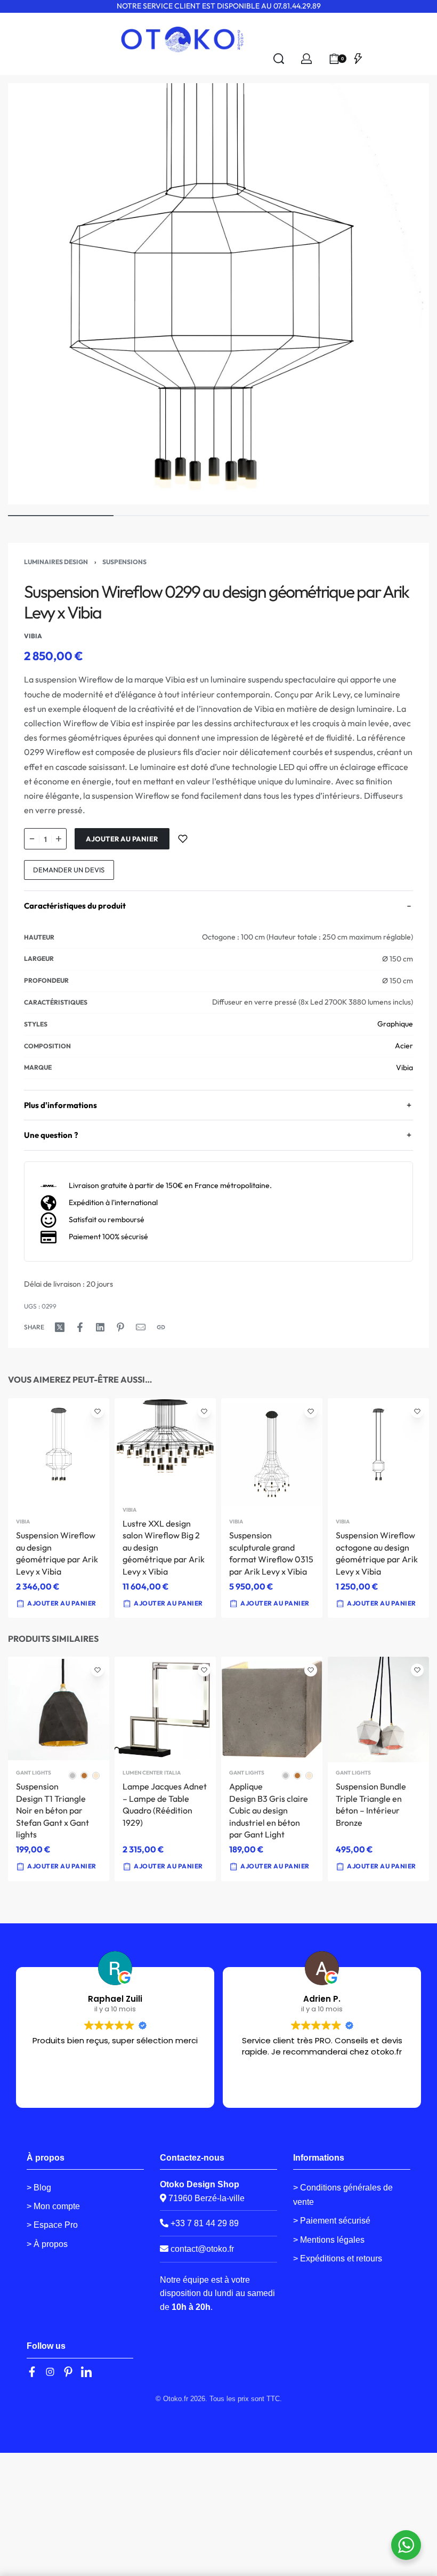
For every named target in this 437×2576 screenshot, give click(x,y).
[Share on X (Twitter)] (60, 1327)
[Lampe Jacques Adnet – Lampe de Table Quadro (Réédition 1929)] (165, 1710)
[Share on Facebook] (80, 1327)
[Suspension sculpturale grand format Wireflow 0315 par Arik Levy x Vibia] (272, 1455)
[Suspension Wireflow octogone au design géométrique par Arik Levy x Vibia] (378, 1455)
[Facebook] (32, 2372)
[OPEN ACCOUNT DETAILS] (306, 59)
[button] (270, 1603)
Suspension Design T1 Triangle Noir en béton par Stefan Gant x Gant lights (52, 1810)
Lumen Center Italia (152, 1773)
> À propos (47, 2244)
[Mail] (141, 1327)
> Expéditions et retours (338, 2258)
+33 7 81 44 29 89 (204, 2223)
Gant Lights (34, 1773)
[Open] (358, 59)
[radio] (72, 1776)
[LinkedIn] (86, 2372)
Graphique (395, 1024)
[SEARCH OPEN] (279, 59)
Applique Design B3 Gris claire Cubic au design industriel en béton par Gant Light (269, 1810)
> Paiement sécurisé (332, 2221)
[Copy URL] (161, 1327)
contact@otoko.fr (202, 2249)
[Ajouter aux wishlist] (183, 839)
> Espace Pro (52, 2225)
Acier (404, 1046)
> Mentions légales (329, 2240)
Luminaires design (56, 562)
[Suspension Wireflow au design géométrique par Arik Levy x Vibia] (59, 1455)
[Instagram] (50, 2372)
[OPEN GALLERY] (218, 294)
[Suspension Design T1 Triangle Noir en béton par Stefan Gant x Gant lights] (59, 1710)
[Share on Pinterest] (120, 1327)
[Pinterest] (68, 2372)
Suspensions (124, 562)
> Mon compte (53, 2206)
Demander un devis (69, 870)
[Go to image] (61, 516)
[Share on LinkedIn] (100, 1327)
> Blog (39, 2188)
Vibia (404, 1068)
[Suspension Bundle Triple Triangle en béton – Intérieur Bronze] (378, 1710)
